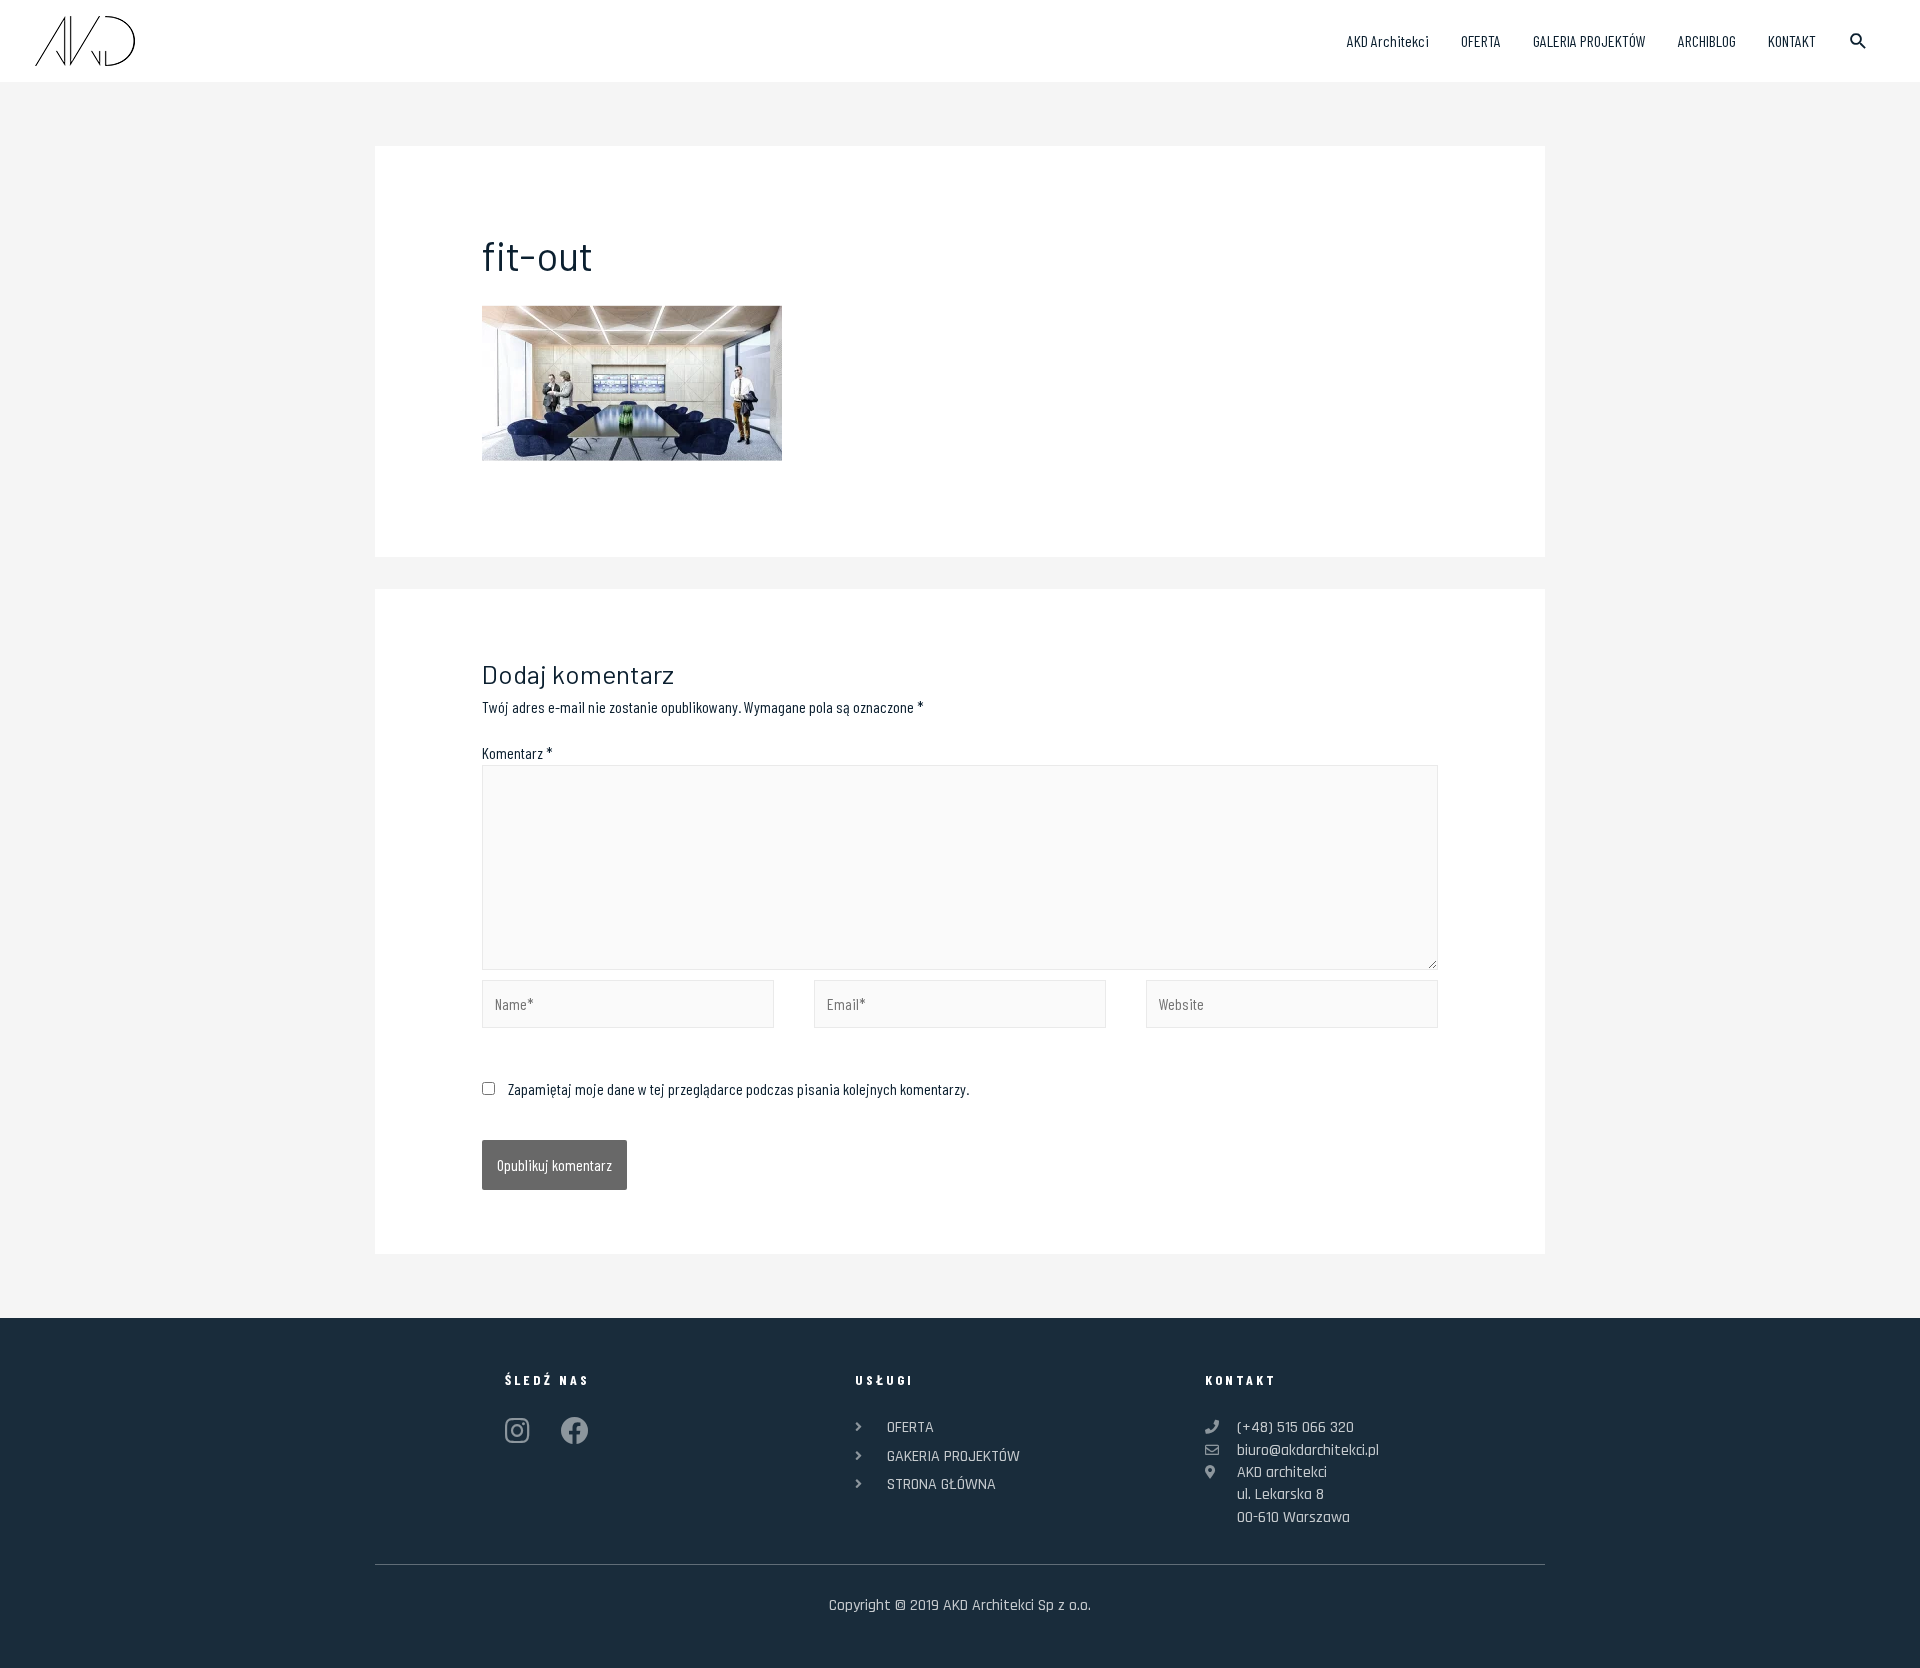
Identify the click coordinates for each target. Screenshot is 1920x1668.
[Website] (1292, 1006)
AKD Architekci (1388, 40)
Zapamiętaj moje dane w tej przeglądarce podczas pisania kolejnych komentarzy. (738, 1088)
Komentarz (517, 752)
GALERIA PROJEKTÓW (1589, 40)
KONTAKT (1792, 40)
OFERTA (1481, 40)
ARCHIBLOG (1707, 40)
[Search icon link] (1858, 41)
